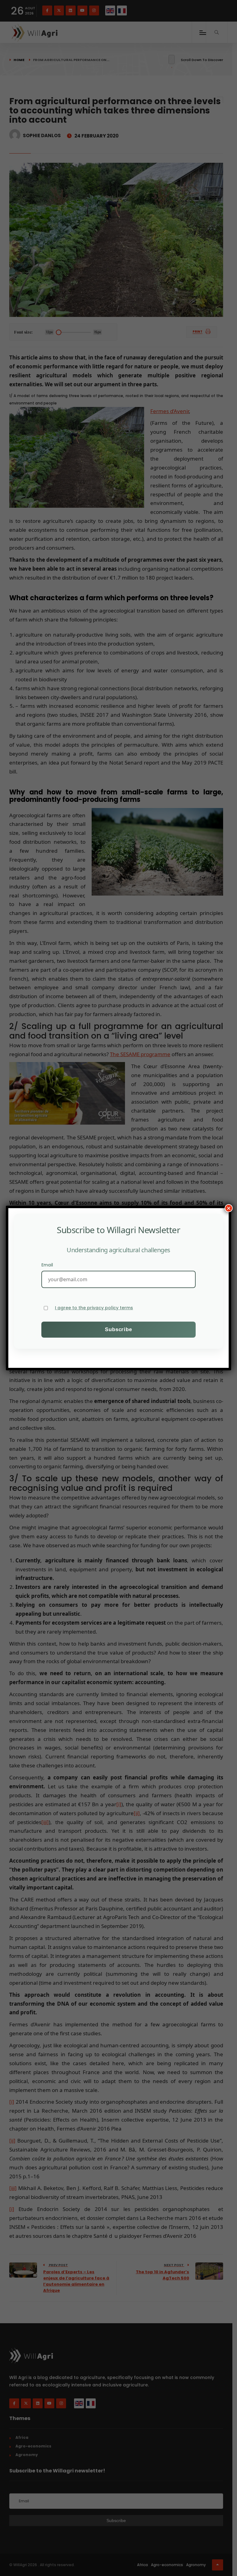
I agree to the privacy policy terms (94, 1308)
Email (47, 1265)
